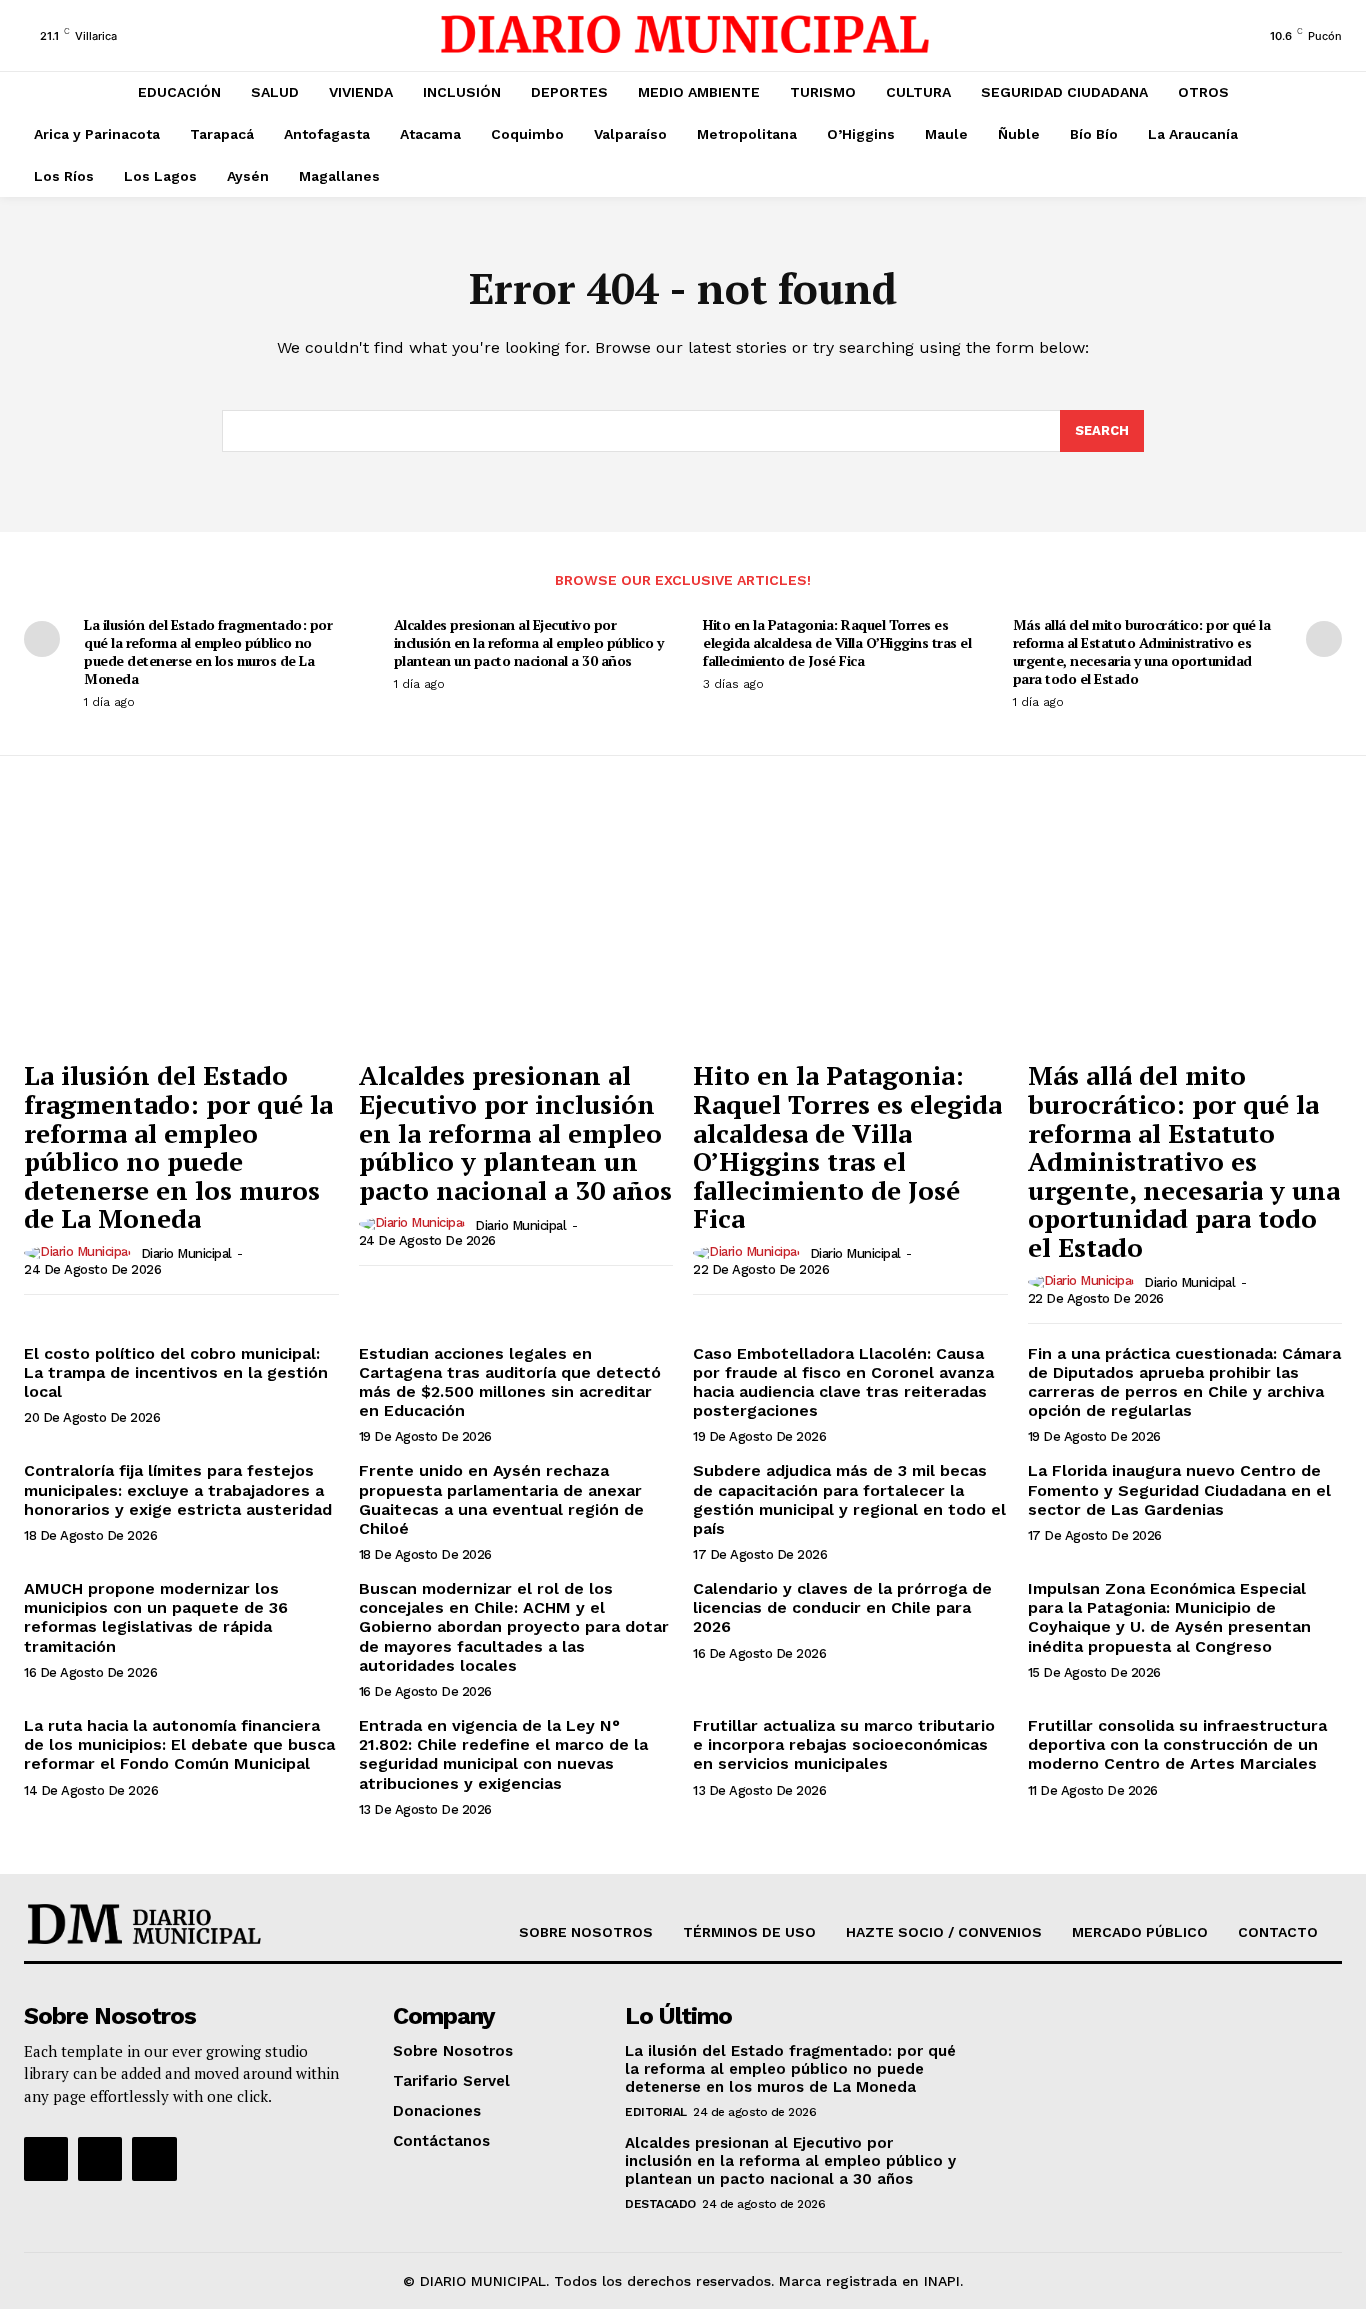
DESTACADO (660, 2204)
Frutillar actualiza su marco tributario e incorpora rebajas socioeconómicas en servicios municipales (844, 1744)
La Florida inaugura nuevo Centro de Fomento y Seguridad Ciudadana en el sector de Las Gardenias (1179, 1489)
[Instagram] (100, 2159)
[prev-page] (42, 639)
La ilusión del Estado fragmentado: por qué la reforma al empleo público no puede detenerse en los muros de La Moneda (208, 652)
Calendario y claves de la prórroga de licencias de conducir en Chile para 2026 (842, 1607)
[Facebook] (46, 2159)
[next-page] (1324, 639)
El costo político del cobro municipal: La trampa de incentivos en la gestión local (176, 1372)
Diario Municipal (186, 1253)
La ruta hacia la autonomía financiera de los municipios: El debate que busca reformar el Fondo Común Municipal (179, 1744)
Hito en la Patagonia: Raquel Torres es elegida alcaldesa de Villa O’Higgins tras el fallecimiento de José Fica (837, 642)
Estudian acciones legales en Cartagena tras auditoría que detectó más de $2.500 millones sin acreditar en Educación (510, 1382)
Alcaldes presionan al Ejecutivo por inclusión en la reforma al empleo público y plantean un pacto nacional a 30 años (529, 642)
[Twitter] (154, 2159)
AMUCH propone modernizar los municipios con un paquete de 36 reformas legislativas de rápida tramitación (156, 1617)
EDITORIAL (656, 2112)
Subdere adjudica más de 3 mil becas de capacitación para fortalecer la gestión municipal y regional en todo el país (849, 1499)
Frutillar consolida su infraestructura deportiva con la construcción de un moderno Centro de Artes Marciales (1177, 1744)
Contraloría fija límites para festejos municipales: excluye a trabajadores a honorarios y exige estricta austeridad (178, 1489)
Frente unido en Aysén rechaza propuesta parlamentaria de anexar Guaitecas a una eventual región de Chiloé (501, 1499)
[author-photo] (80, 1253)
